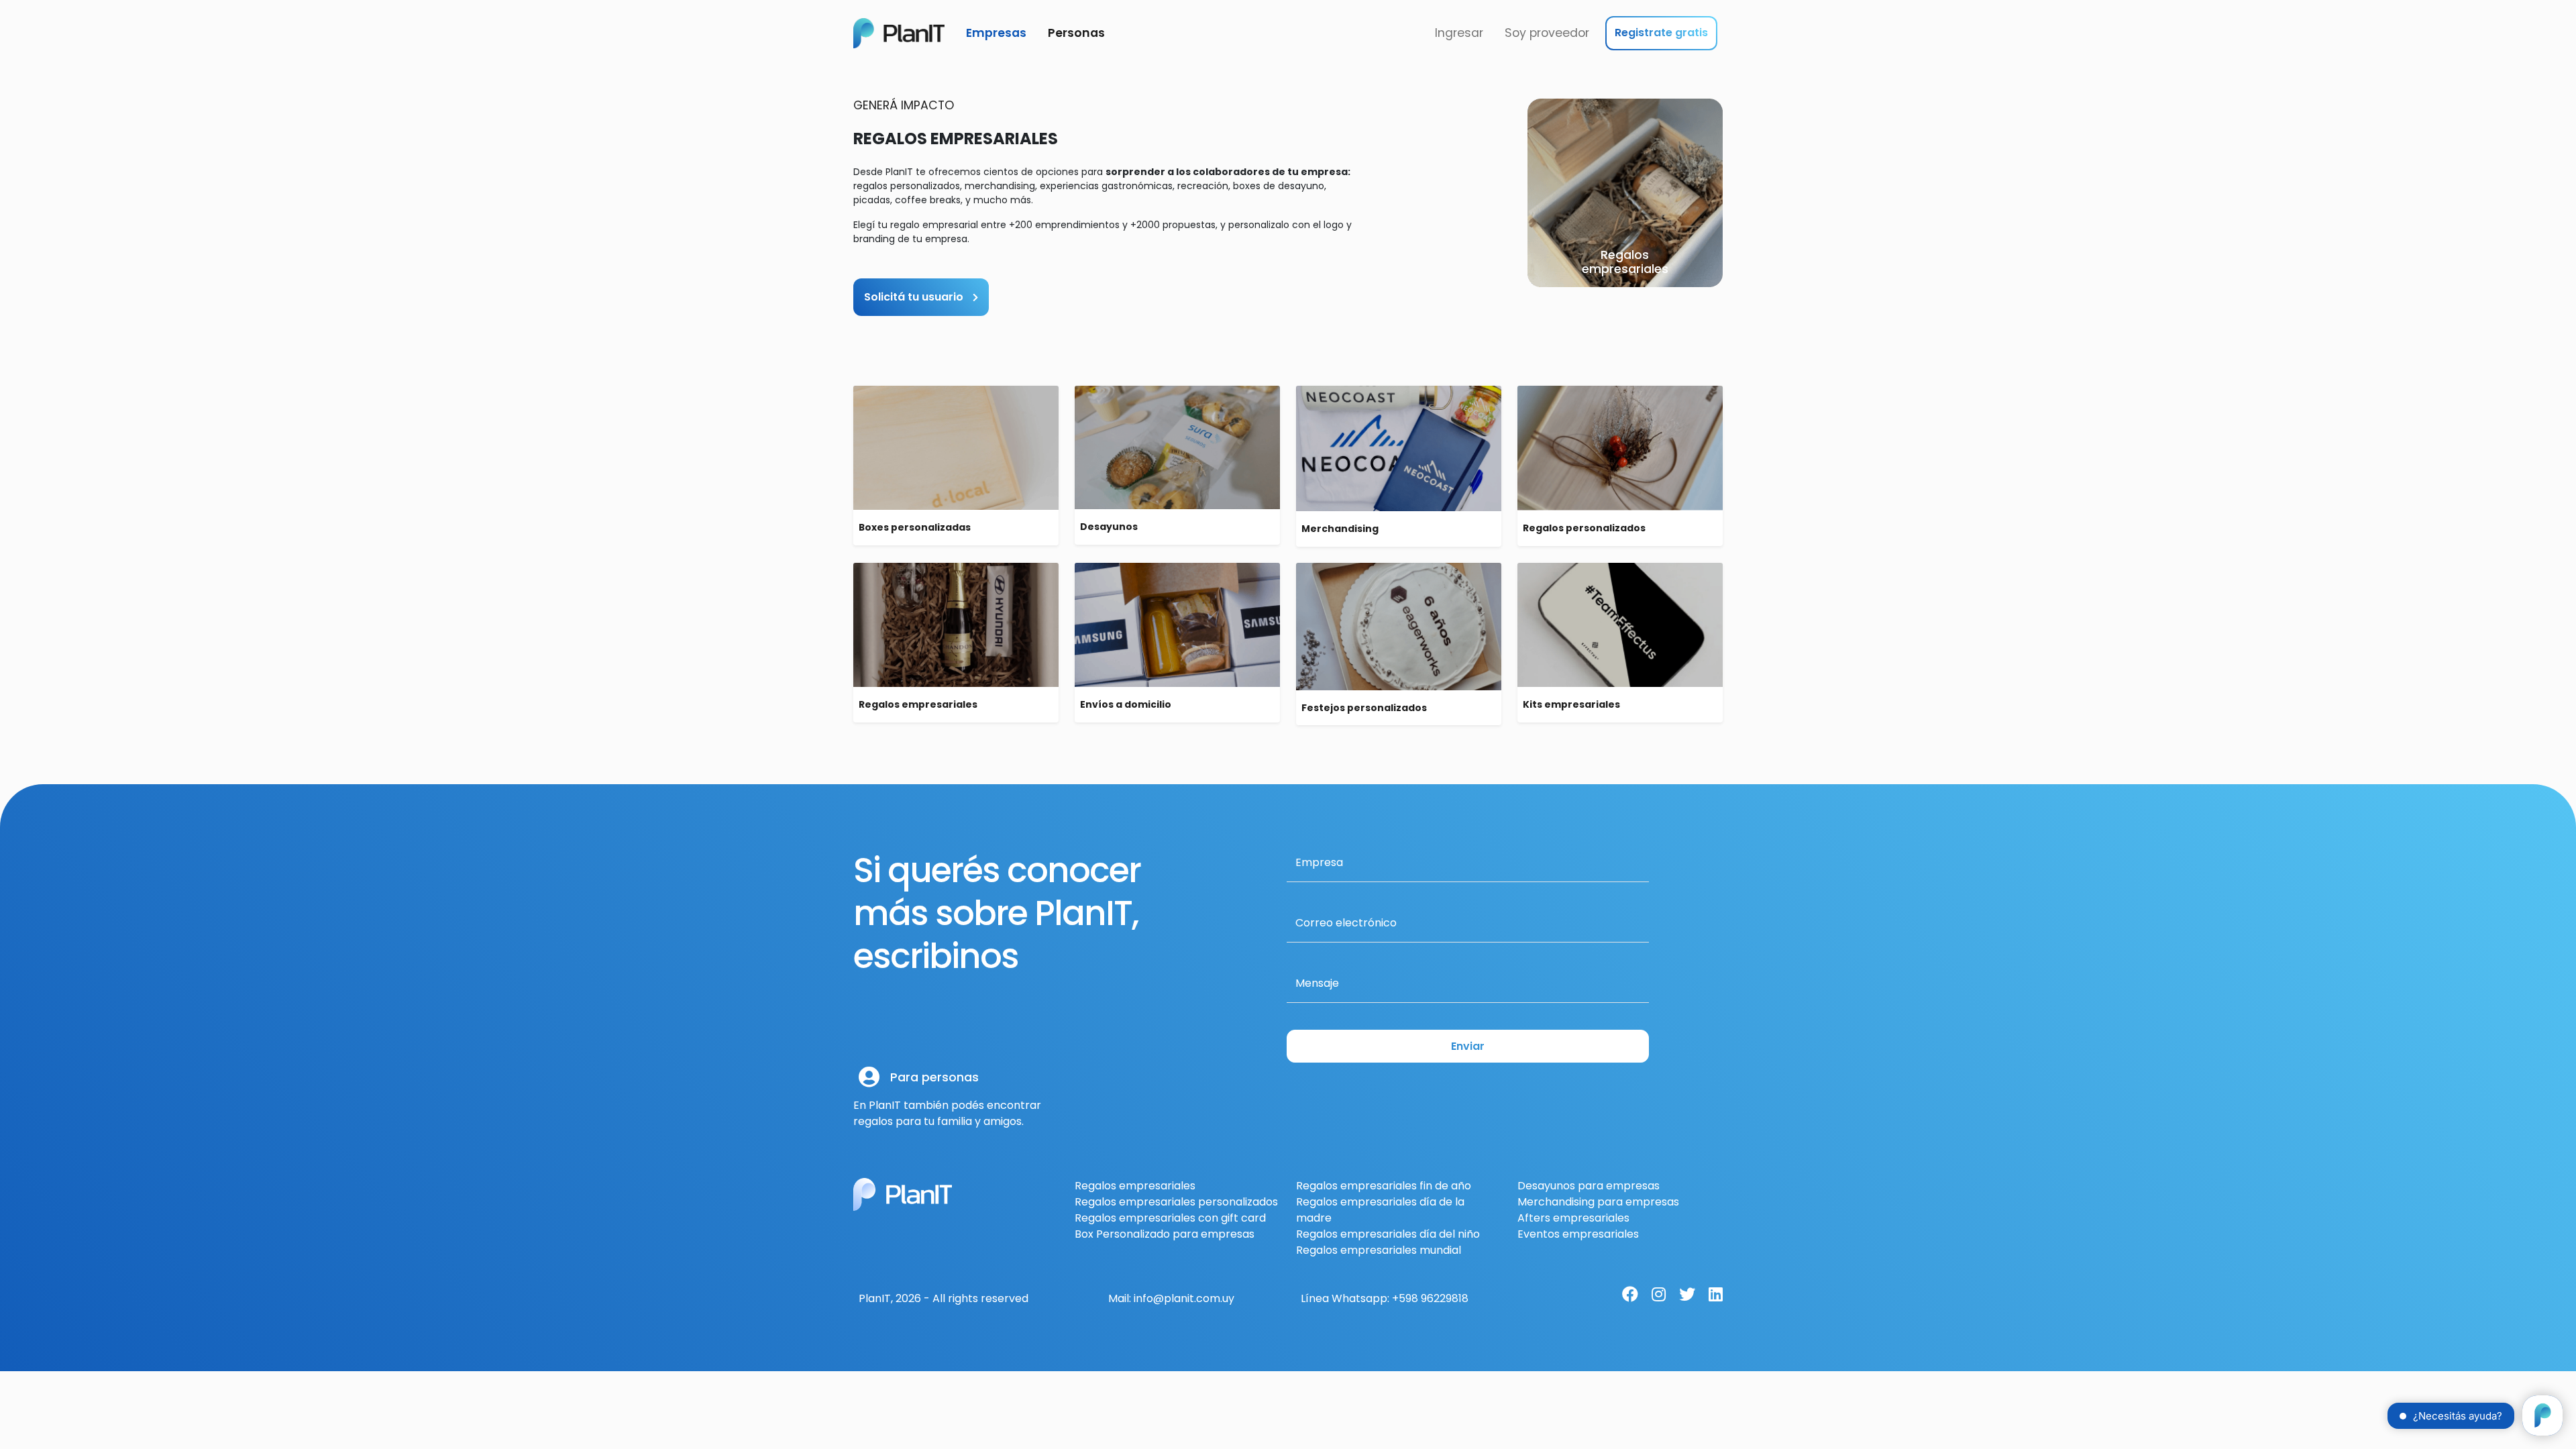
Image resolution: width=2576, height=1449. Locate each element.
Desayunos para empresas (1589, 1186)
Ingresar (1459, 33)
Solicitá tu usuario (915, 297)
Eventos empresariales (1578, 1234)
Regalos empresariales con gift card (1170, 1218)
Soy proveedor (1547, 33)
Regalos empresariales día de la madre (1380, 1210)
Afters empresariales (1573, 1218)
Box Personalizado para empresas (1165, 1234)
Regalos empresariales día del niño (1388, 1234)
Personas (1076, 33)
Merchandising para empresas (1598, 1202)
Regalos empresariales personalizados (1176, 1202)
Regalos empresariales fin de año (1384, 1186)
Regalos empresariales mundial (1379, 1250)
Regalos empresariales (1135, 1186)
